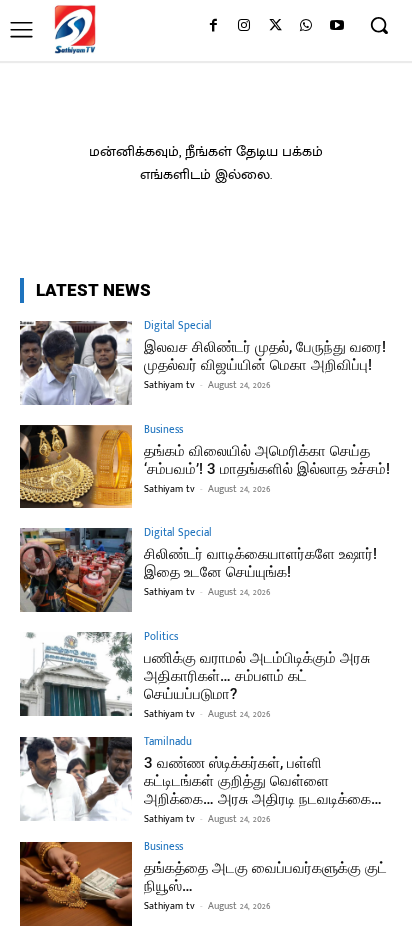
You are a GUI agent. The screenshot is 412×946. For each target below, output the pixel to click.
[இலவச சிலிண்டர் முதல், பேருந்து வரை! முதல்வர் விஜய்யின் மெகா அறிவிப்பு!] (76, 363)
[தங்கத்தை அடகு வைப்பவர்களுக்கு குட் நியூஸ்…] (76, 884)
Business (163, 430)
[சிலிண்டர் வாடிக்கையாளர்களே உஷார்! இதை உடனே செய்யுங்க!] (76, 570)
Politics (161, 637)
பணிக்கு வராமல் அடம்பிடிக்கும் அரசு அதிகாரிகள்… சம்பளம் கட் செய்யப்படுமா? (257, 676)
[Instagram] (244, 26)
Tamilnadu (168, 742)
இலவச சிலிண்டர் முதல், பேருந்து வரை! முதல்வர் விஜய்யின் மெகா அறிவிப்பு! (265, 356)
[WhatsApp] (305, 26)
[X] (275, 26)
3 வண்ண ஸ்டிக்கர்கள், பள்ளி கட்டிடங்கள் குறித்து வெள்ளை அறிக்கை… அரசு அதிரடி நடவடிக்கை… (263, 781)
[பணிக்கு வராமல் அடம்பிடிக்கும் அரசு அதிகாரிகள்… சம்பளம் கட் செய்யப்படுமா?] (76, 674)
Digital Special (178, 326)
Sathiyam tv (169, 385)
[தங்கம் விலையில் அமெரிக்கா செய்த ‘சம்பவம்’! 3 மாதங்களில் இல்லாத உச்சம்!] (76, 467)
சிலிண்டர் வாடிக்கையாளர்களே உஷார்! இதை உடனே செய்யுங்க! (260, 563)
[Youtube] (336, 26)
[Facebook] (213, 26)
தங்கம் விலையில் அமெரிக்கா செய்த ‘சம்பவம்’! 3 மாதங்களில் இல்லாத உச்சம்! (267, 460)
